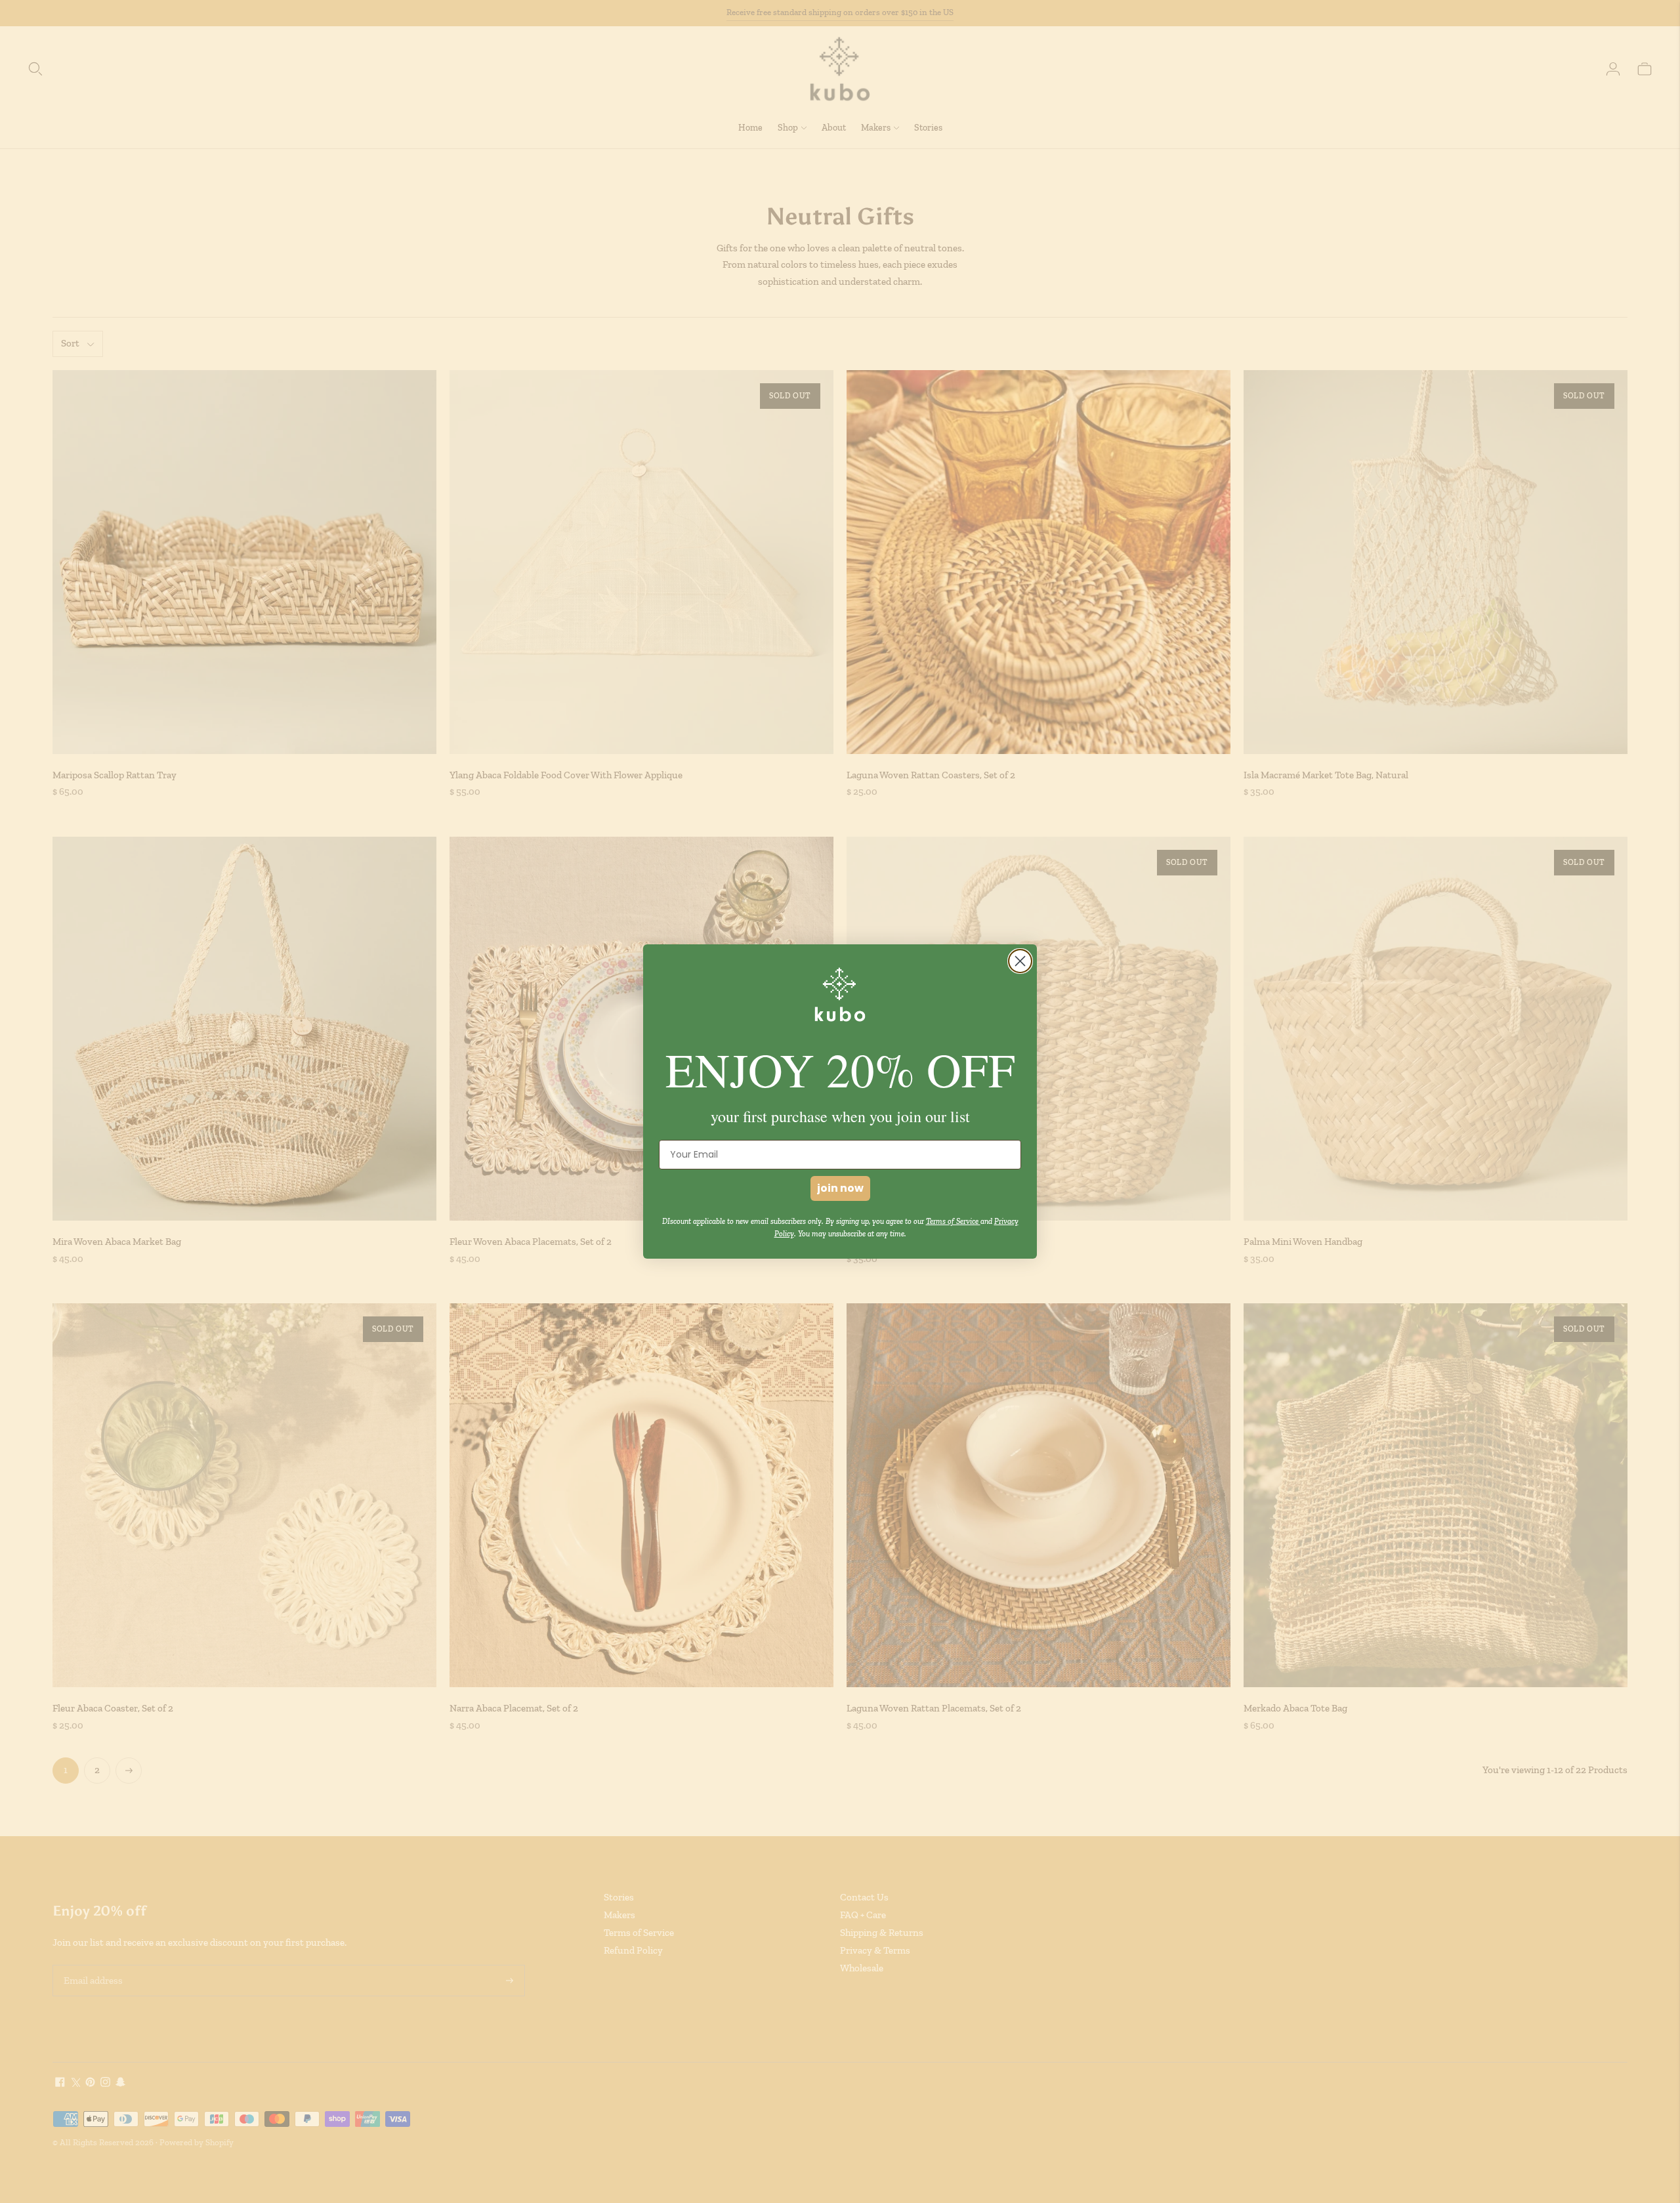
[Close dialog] (1020, 961)
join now (840, 1188)
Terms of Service (953, 1221)
